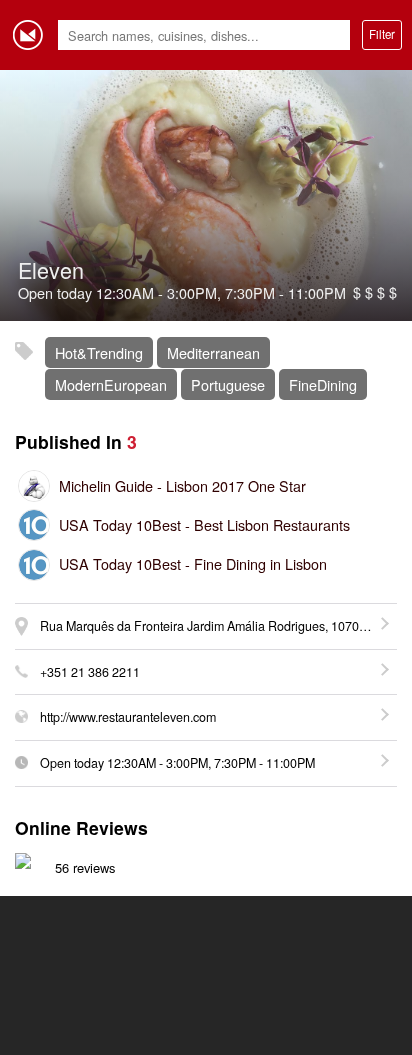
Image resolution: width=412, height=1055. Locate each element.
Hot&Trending (99, 352)
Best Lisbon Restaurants (204, 524)
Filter (382, 34)
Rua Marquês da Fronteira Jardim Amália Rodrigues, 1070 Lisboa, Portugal (218, 626)
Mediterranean (213, 352)
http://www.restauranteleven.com (128, 717)
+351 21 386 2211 (90, 672)
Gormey (28, 35)
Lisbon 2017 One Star (182, 485)
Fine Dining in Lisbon (193, 563)
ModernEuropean (111, 384)
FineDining (323, 384)
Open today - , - (177, 763)
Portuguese (228, 384)
